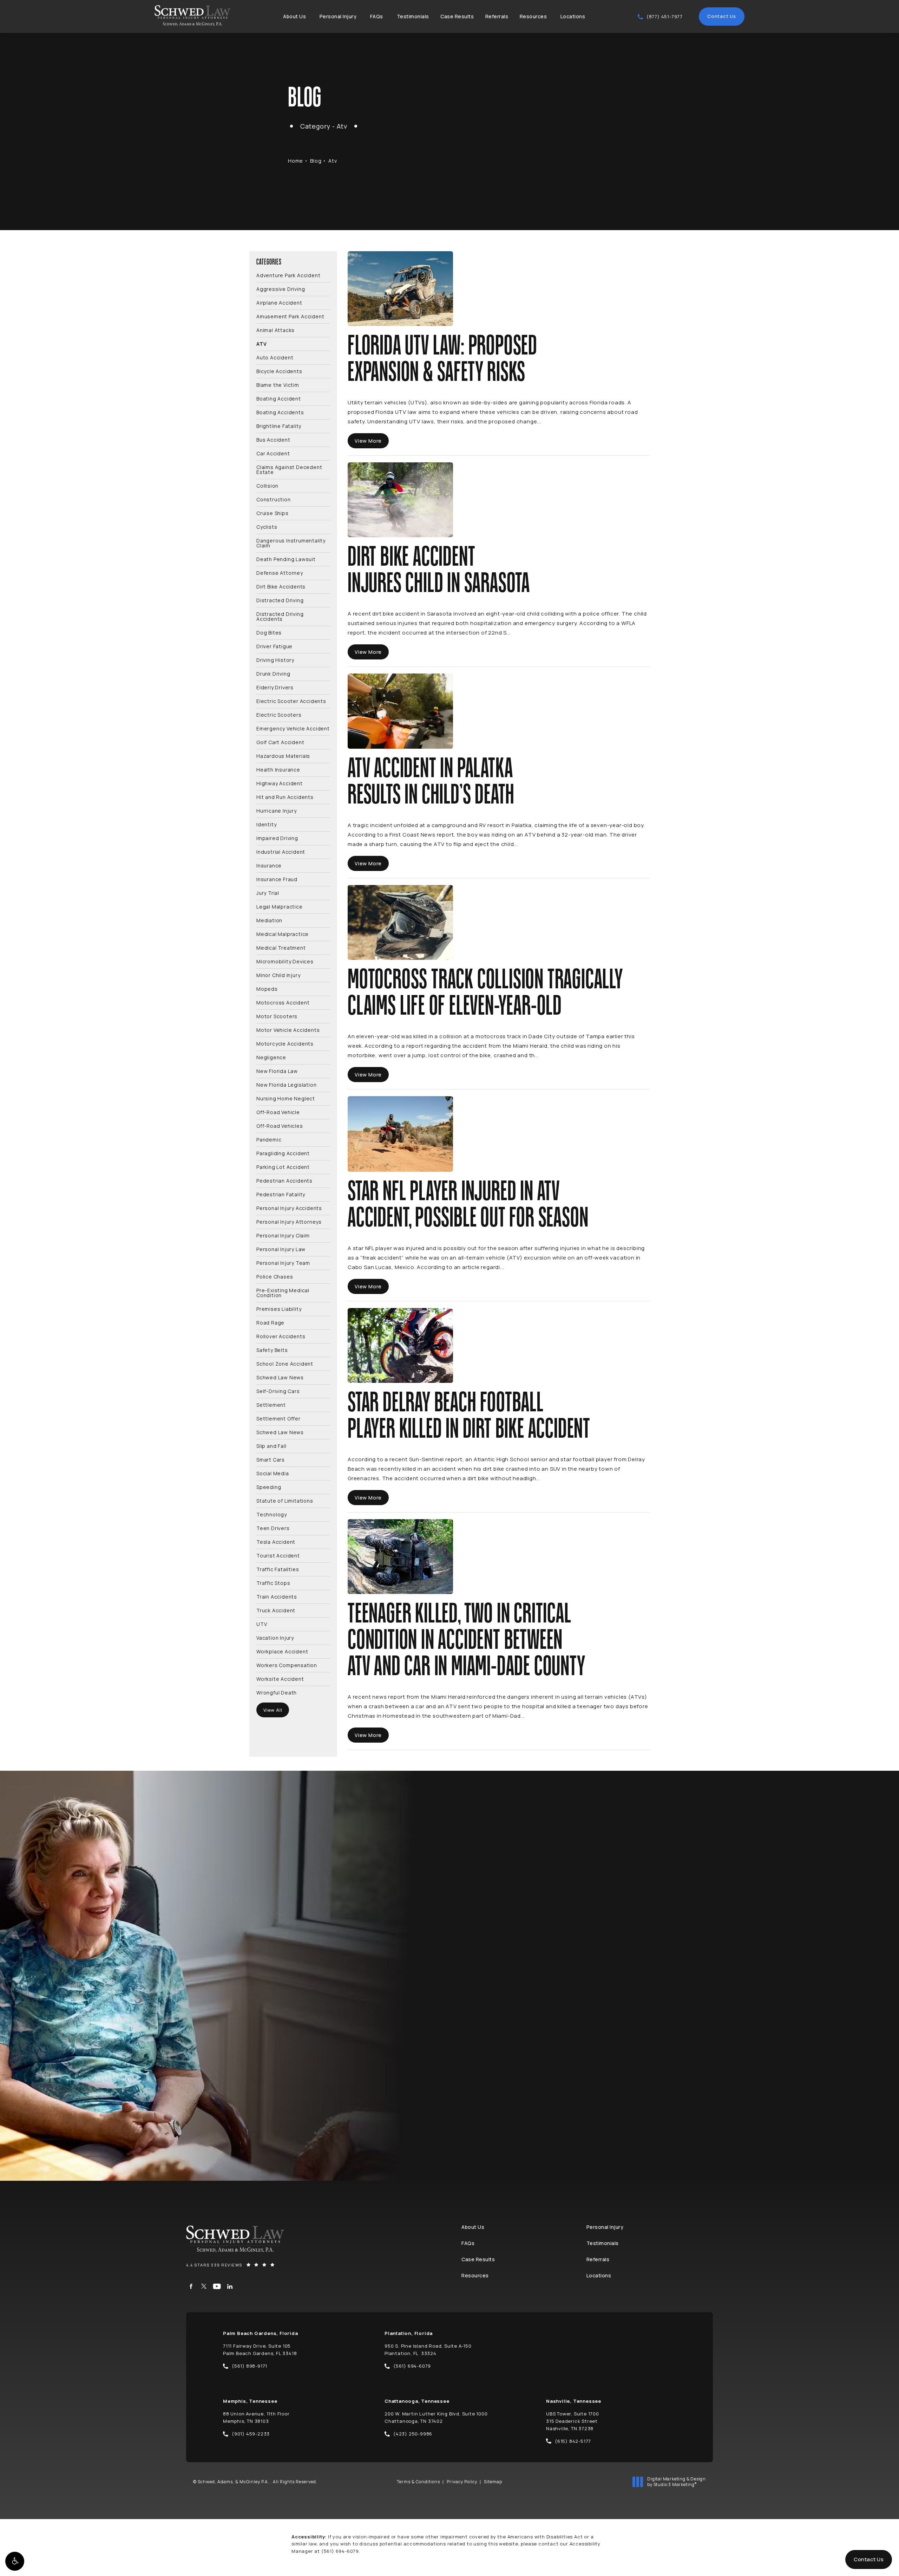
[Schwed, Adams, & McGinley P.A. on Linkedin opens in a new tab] (230, 2286)
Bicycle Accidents (279, 371)
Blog (316, 161)
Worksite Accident (280, 1679)
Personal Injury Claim (283, 1235)
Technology (272, 1514)
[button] (15, 2561)
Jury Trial (268, 893)
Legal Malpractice (280, 906)
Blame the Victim (278, 385)
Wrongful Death (277, 1692)
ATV (261, 343)
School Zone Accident (285, 1363)
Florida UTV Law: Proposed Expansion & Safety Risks (442, 359)
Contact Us (722, 16)
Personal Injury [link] (338, 16)
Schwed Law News (280, 1377)
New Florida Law (277, 1071)
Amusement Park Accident (290, 316)
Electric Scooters (279, 714)
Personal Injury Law (281, 1249)
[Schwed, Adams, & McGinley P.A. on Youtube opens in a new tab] (217, 2286)
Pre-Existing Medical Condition (283, 1292)
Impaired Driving (277, 838)
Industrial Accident (281, 851)
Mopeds (267, 988)
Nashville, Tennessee (574, 2401)
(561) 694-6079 (340, 2551)
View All (273, 1710)
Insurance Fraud (277, 879)
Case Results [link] (457, 16)
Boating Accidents (280, 412)
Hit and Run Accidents (285, 797)
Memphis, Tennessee (250, 2401)
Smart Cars (271, 1459)
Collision (267, 485)
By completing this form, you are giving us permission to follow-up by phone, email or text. (764, 2024)
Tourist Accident (278, 1555)
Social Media (273, 1473)
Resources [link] (533, 16)
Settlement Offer (278, 1418)
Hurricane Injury (277, 810)
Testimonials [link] (413, 16)
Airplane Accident (279, 302)
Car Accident (273, 453)
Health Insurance (278, 769)
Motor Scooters (277, 1016)
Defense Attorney (280, 573)
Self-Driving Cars (278, 1391)
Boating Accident (279, 398)
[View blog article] (400, 289)
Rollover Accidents (281, 1336)
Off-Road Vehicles (280, 1126)
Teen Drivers (273, 1528)
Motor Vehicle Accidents (288, 1030)
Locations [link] (573, 16)
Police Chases (275, 1276)
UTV (262, 1624)
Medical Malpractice (283, 934)
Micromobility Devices (285, 961)
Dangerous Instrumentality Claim (291, 543)
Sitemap (493, 2482)
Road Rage (270, 1322)
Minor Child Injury (278, 975)
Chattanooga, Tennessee (417, 2401)
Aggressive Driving (281, 289)
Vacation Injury (275, 1637)
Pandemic (269, 1139)
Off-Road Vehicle (278, 1112)
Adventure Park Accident (288, 275)
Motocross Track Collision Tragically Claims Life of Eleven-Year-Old (485, 993)
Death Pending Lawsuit (286, 559)
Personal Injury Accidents (289, 1208)
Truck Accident (276, 1610)
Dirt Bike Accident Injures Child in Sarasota (439, 570)
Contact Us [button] (869, 2559)
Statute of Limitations (285, 1500)
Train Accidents (277, 1596)
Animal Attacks (275, 330)
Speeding (269, 1487)
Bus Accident (273, 439)
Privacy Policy (462, 2482)
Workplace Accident (282, 1651)
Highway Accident (280, 783)
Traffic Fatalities (278, 1569)
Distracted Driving (280, 600)
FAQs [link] (377, 16)
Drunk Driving (273, 673)
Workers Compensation (287, 1665)
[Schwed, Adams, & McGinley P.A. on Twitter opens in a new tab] (204, 2286)
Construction (274, 499)
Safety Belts (272, 1350)
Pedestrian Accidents (284, 1180)
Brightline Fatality (279, 426)
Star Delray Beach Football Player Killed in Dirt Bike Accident (469, 1416)
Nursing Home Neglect (286, 1098)
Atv (333, 161)
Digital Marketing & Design (676, 2482)
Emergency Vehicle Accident (293, 728)
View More (368, 441)
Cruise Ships (273, 513)
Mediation (269, 920)
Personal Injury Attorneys (289, 1221)
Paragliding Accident (283, 1153)
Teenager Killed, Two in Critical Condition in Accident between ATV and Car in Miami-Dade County (467, 1640)
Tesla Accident (276, 1541)
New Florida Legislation (286, 1084)
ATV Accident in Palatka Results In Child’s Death (431, 782)
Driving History (275, 660)
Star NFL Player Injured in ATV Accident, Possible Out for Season (468, 1205)
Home (296, 161)
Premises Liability (279, 1309)
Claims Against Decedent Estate (289, 469)
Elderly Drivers (275, 687)
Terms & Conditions (418, 2482)
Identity (266, 824)
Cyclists (267, 526)
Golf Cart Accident (280, 742)
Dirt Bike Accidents (281, 586)
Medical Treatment (281, 947)
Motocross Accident (283, 1002)
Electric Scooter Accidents (291, 701)
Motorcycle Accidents (285, 1043)
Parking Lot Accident (283, 1167)
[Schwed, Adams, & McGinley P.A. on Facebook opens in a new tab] (191, 2286)
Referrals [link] (497, 16)
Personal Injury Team (283, 1263)
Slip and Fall (271, 1446)
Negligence (271, 1057)
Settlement (271, 1404)
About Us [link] (294, 16)
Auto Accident (275, 357)
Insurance (269, 865)
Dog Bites (269, 632)
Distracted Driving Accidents (280, 616)
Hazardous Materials (283, 756)
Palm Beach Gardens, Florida (261, 2333)
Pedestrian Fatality (281, 1194)
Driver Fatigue (274, 646)
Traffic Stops (273, 1583)
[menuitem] (296, 17)
